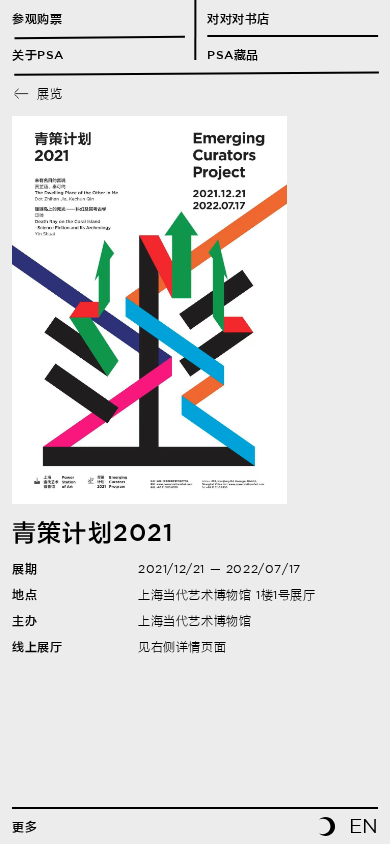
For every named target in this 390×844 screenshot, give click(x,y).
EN (363, 825)
